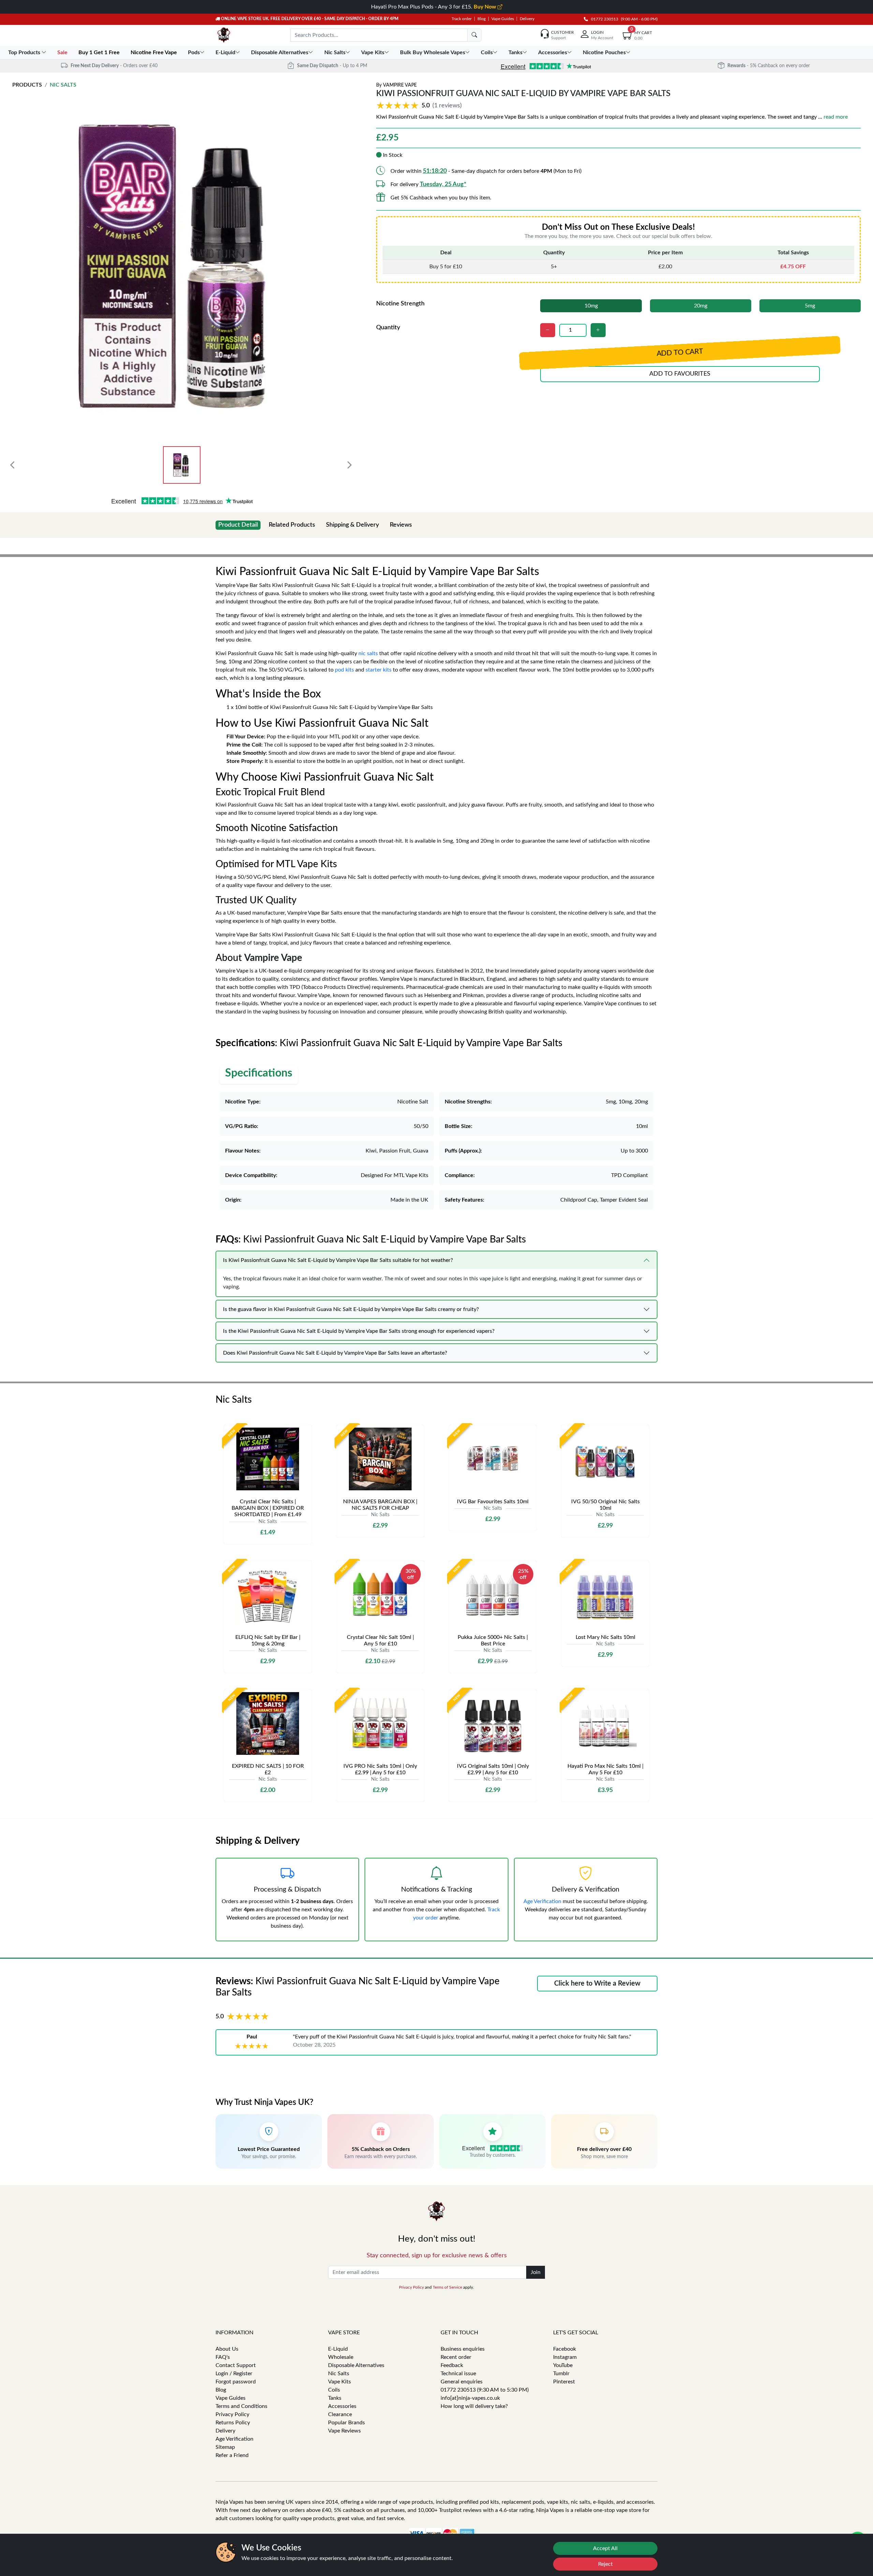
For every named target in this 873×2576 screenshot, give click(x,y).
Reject (605, 2564)
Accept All (605, 2548)
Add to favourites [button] (680, 374)
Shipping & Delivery (352, 525)
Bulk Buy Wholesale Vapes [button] (433, 52)
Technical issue (458, 2374)
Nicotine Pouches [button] (604, 52)
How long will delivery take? (474, 2406)
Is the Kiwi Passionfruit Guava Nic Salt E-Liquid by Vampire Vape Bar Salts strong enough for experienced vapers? (359, 1331)
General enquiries (462, 2382)
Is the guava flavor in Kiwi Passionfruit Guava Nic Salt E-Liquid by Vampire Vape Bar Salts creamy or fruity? (351, 1309)
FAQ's (223, 2357)
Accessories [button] (553, 52)
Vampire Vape (400, 85)
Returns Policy (233, 2423)
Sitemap (225, 2447)
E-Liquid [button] (225, 52)
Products (27, 85)
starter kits (379, 670)
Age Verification (542, 1901)
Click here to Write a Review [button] (597, 1984)
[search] (474, 35)
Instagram (565, 2357)
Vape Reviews (344, 2431)
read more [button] (836, 117)
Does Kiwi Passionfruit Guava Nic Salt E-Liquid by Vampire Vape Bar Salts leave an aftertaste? (335, 1353)
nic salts (368, 653)
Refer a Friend (232, 2455)
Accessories (342, 2406)
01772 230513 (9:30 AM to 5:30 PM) (485, 2390)
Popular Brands (346, 2423)
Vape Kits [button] (373, 52)
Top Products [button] (25, 52)
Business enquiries (463, 2349)
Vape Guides (503, 19)
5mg (810, 306)
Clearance (340, 2414)
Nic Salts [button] (335, 52)
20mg (701, 306)
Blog (482, 19)
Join (536, 2272)
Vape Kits (339, 2382)
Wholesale (341, 2357)
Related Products (292, 525)
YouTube (563, 2365)
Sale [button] (63, 52)
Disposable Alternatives (356, 2365)
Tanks (335, 2398)
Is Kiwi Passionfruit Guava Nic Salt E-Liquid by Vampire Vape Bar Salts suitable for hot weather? (338, 1260)
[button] (420, 106)
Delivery (527, 19)
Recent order (456, 2357)
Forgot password (236, 2382)
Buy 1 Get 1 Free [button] (100, 52)
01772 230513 (603, 19)
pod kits (344, 670)
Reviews (401, 525)
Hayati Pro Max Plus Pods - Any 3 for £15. (434, 7)
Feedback (452, 2365)
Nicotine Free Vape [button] (154, 52)
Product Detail (238, 525)
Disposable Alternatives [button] (280, 52)
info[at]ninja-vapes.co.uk (470, 2398)
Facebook (565, 2349)
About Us (227, 2349)
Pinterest (564, 2382)
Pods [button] (194, 52)
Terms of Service (447, 2287)
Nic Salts (63, 85)
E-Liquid (338, 2349)
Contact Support (236, 2365)
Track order (462, 19)
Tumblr (561, 2374)
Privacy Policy (411, 2287)
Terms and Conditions (241, 2406)
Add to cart (680, 353)
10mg (591, 306)
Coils (334, 2390)
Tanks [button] (515, 52)
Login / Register (234, 2374)
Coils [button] (487, 52)
